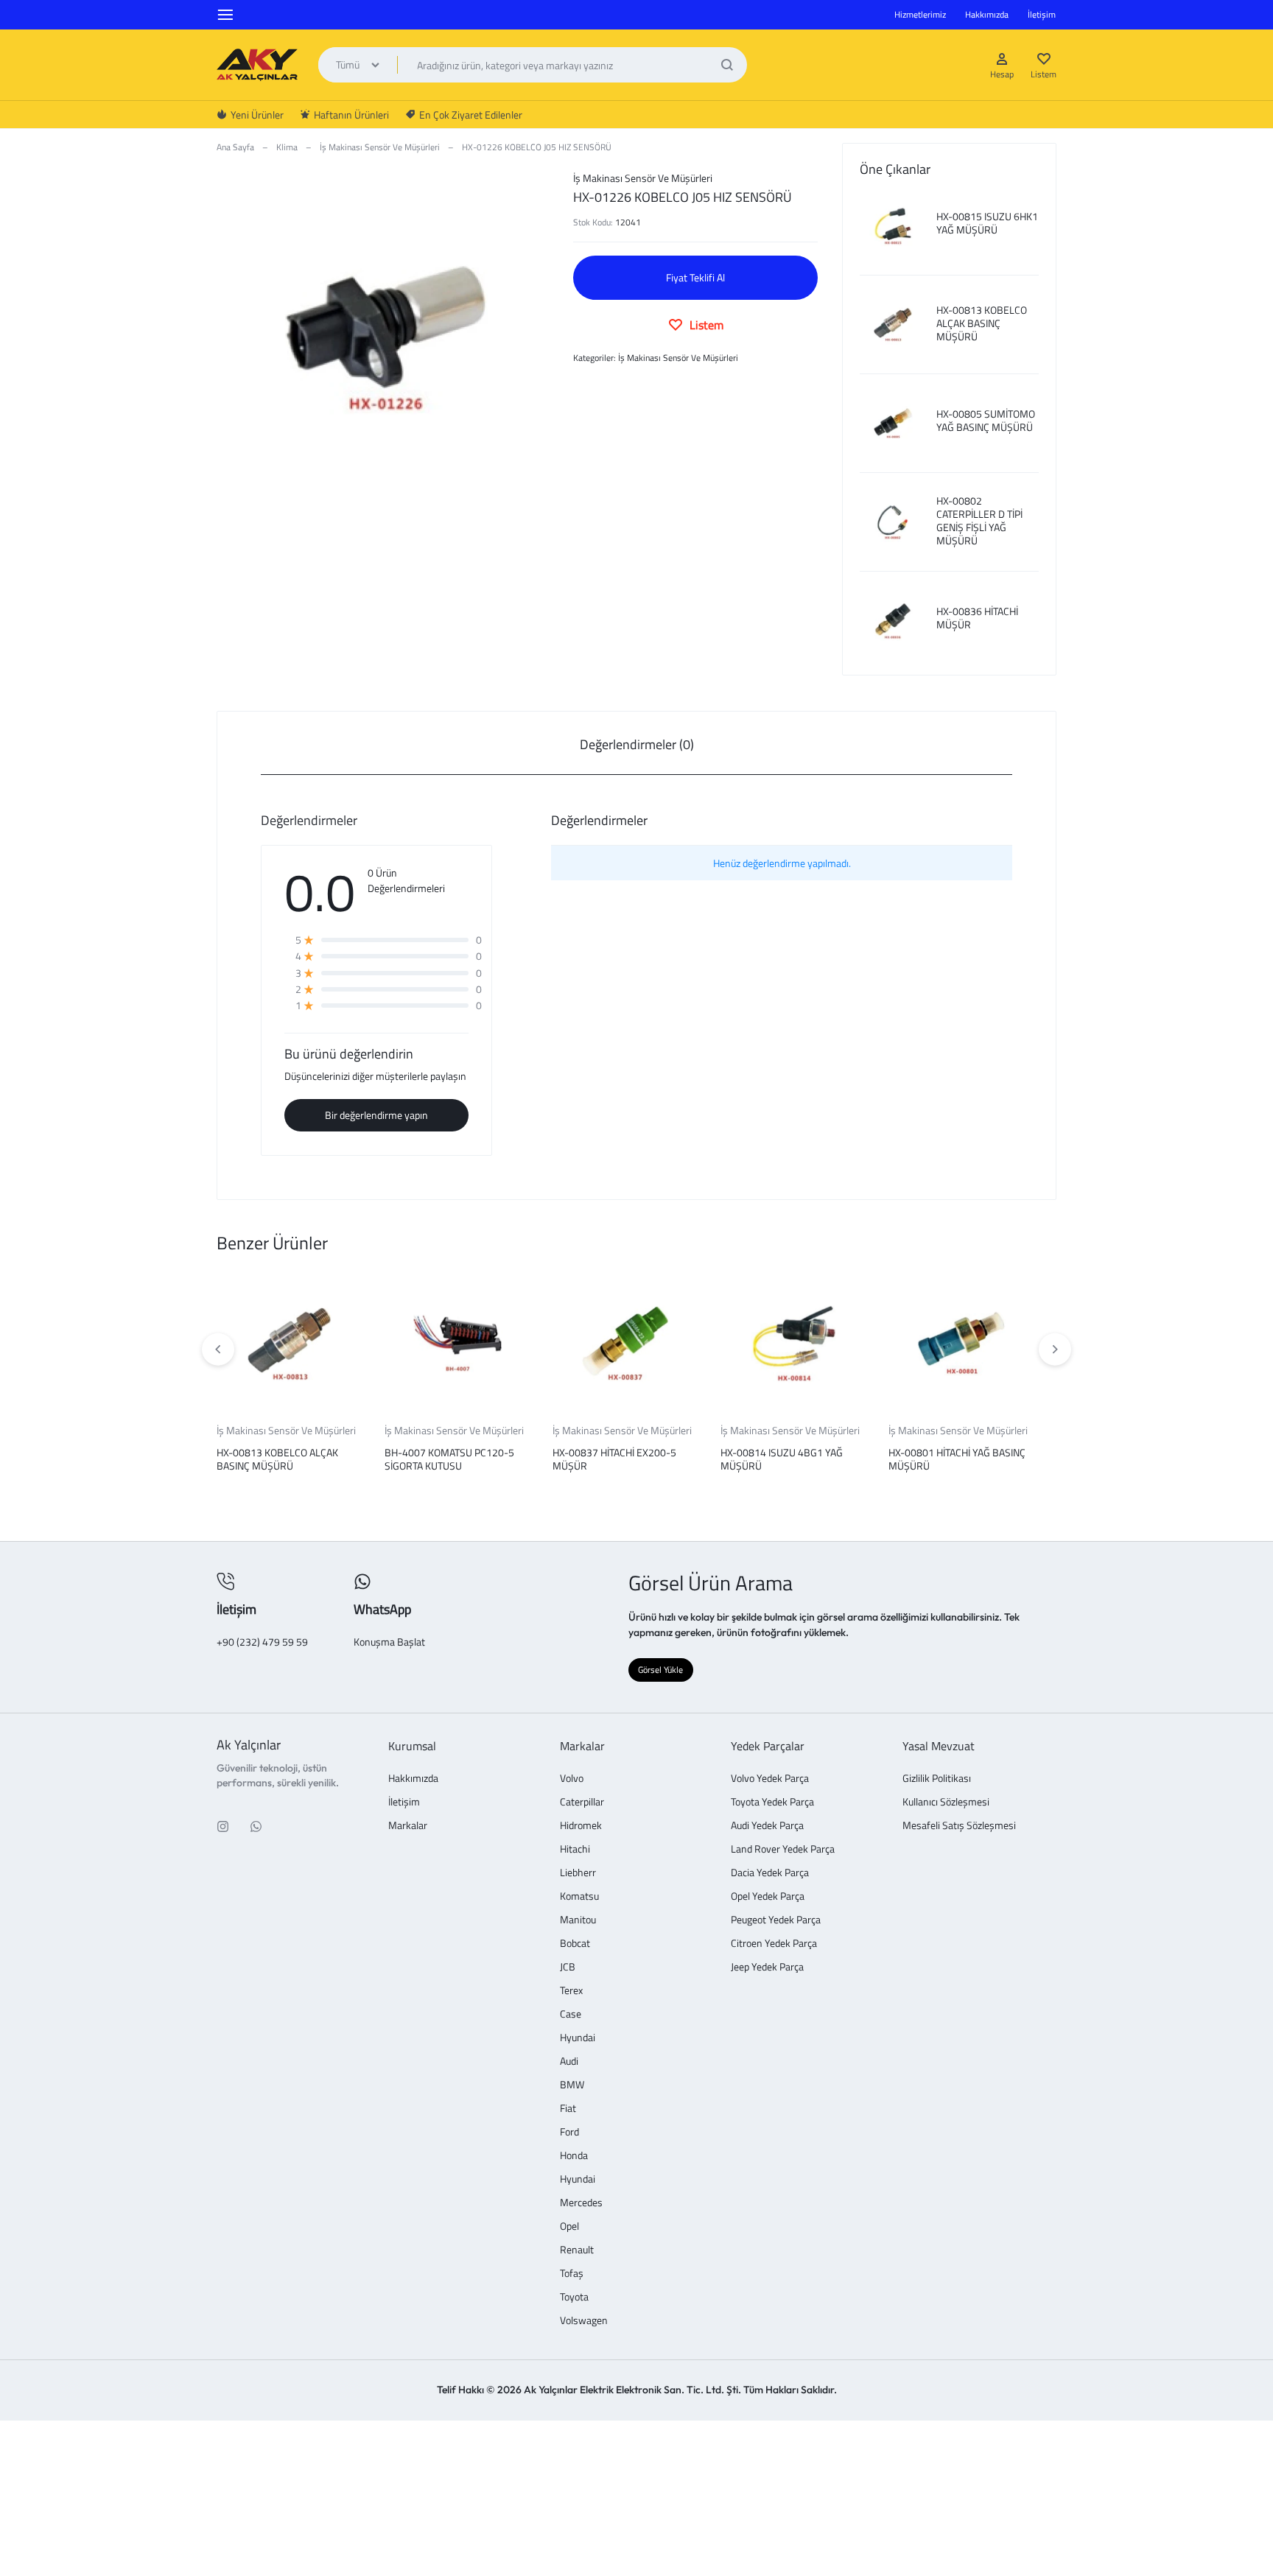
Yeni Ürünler (257, 115)
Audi (569, 2061)
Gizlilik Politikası (937, 1779)
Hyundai (578, 2038)
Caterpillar (582, 1802)
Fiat (568, 2109)
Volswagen (584, 2321)
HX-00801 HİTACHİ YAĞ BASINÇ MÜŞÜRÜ (957, 1459)
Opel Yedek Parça (768, 1896)
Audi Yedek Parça (767, 1826)
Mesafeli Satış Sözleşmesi (959, 1826)
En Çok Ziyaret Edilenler (471, 115)
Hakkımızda (987, 14)
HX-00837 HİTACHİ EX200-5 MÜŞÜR (614, 1459)
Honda (574, 2156)
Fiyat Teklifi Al (695, 277)
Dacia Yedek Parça (770, 1873)
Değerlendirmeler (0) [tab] (637, 744)
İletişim (1042, 14)
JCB (568, 1967)
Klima (287, 147)
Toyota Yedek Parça (772, 1802)
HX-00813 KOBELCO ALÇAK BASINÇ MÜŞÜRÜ (277, 1459)
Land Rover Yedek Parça (783, 1849)
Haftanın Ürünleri (351, 115)
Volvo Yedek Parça (770, 1779)
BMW (572, 2085)
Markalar (408, 1826)
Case (571, 2014)
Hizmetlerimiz (920, 14)
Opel (569, 2226)
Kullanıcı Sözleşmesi (946, 1802)
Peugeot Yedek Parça (776, 1920)
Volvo (572, 1779)
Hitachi (575, 1849)
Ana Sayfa (235, 147)
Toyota (574, 2297)
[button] (1055, 1350)
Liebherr (578, 1873)
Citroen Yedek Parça (774, 1944)
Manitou (578, 1920)
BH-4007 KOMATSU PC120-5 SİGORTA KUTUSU (449, 1459)
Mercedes (581, 2203)
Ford (569, 2132)
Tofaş (572, 2274)
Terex (571, 1991)
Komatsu (579, 1896)
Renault (577, 2250)
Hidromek (581, 1826)
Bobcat (575, 1944)
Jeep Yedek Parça (767, 1967)
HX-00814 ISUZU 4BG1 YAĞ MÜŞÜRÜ (782, 1459)
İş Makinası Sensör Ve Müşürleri (380, 147)
